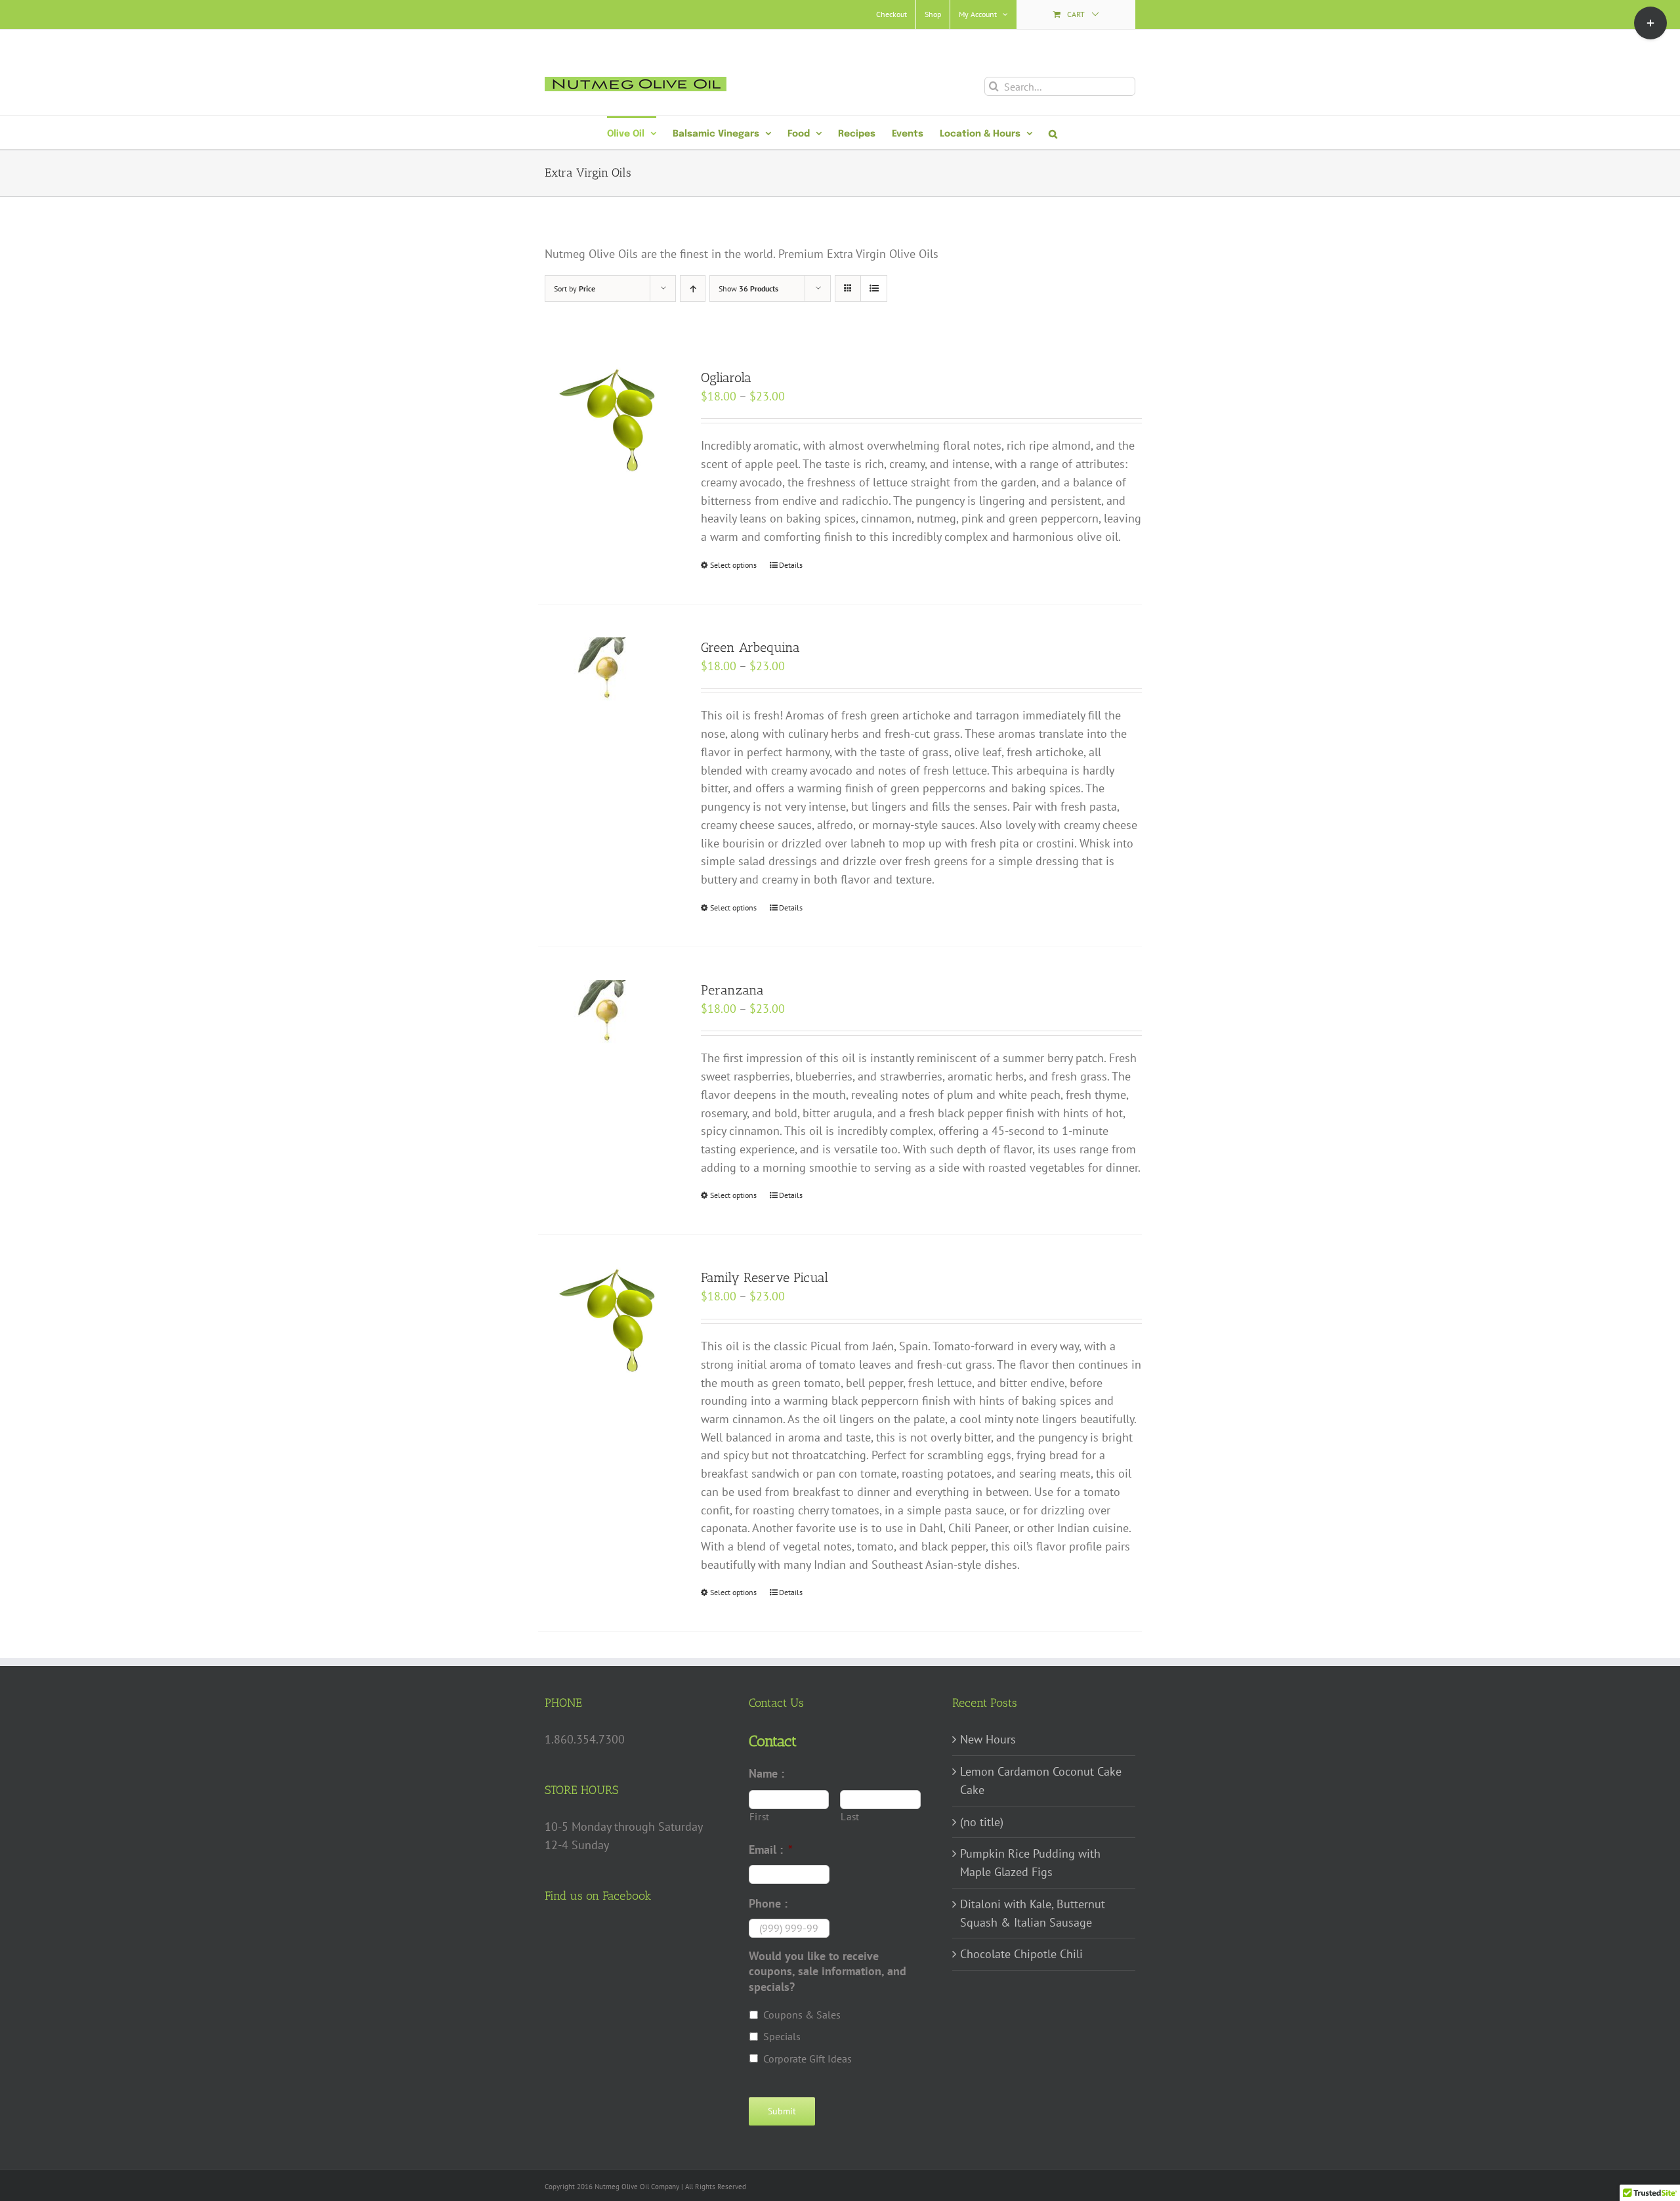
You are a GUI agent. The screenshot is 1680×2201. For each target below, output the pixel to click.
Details (791, 565)
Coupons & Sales (802, 2015)
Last (850, 1817)
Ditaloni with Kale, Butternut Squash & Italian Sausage (1033, 1913)
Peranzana (732, 990)
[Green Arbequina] (608, 674)
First (760, 1817)
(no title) (982, 1822)
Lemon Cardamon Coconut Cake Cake (1041, 1781)
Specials (782, 2036)
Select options (733, 565)
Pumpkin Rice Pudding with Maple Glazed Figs (1030, 1863)
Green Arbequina (750, 647)
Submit (782, 2111)
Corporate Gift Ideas (808, 2059)
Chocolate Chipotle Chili (1021, 1954)
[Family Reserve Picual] (608, 1322)
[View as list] (874, 288)
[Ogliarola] (608, 422)
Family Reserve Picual (765, 1277)
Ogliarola (726, 377)
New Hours (988, 1739)
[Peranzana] (608, 1017)
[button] (1053, 133)
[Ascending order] (693, 288)
